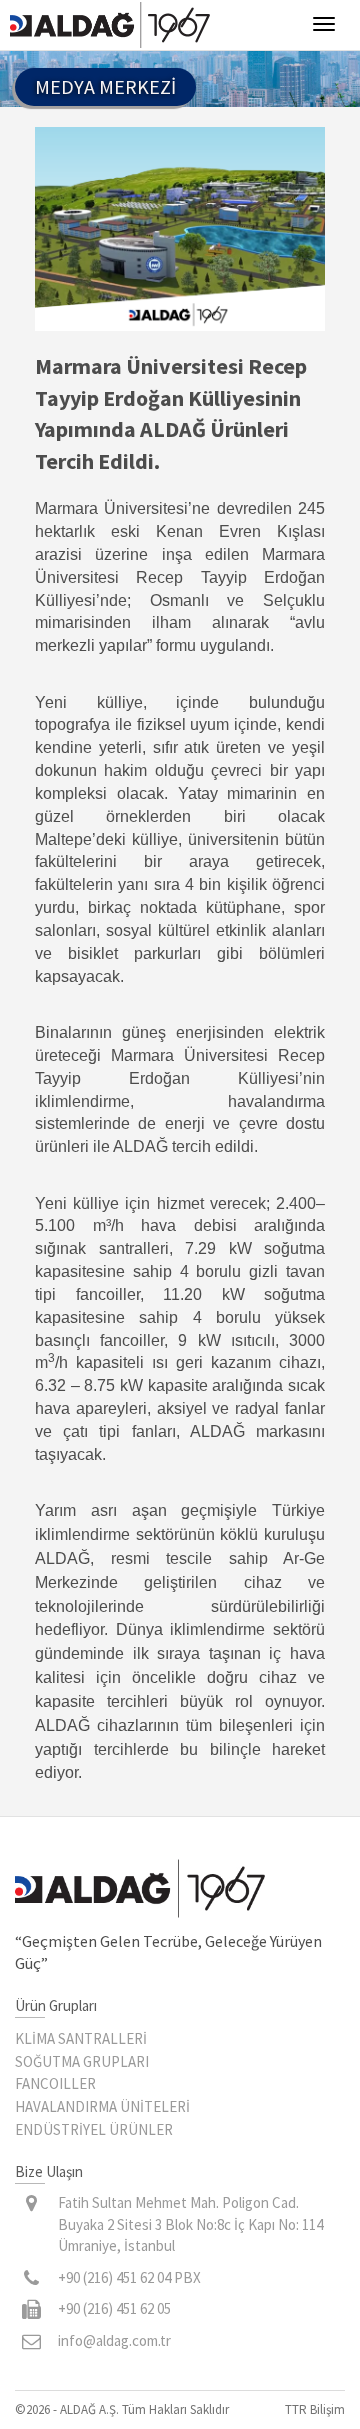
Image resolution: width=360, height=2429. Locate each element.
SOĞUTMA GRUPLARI (82, 2061)
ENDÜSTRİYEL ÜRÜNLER (94, 2129)
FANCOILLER (55, 2083)
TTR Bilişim (315, 2409)
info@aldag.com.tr (114, 2340)
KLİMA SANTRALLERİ (81, 2038)
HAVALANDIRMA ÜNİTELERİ (102, 2106)
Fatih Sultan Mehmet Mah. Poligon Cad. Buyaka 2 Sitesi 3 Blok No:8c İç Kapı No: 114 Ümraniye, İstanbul (190, 2224)
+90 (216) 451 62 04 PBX (129, 2277)
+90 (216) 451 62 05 (114, 2308)
